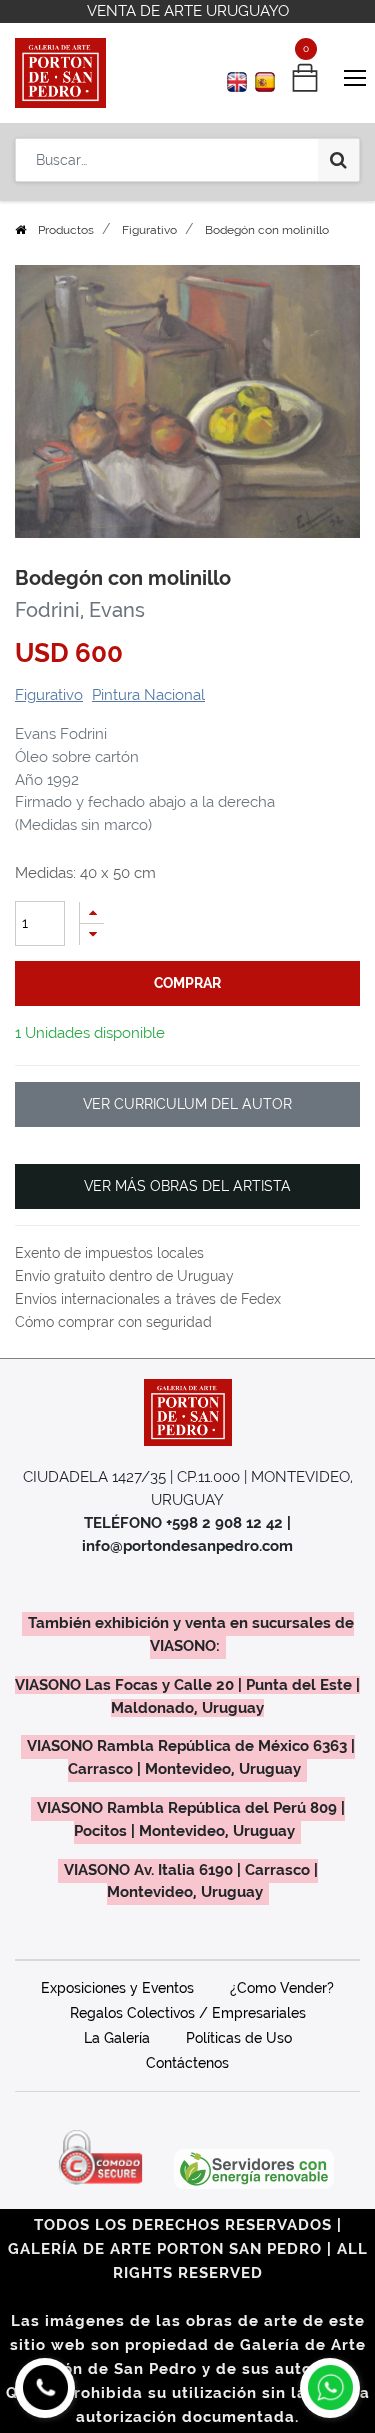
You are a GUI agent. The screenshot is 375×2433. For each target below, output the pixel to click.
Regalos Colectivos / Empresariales (188, 2013)
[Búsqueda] (338, 160)
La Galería (117, 2038)
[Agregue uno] (92, 912)
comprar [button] (187, 983)
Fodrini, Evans (80, 610)
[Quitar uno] (92, 934)
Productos (66, 230)
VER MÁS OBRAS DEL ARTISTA (187, 1186)
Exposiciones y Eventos (117, 1988)
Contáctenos (187, 2063)
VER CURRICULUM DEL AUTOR (187, 1104)
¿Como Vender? (282, 1988)
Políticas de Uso (239, 2038)
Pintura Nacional (148, 695)
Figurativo (149, 230)
